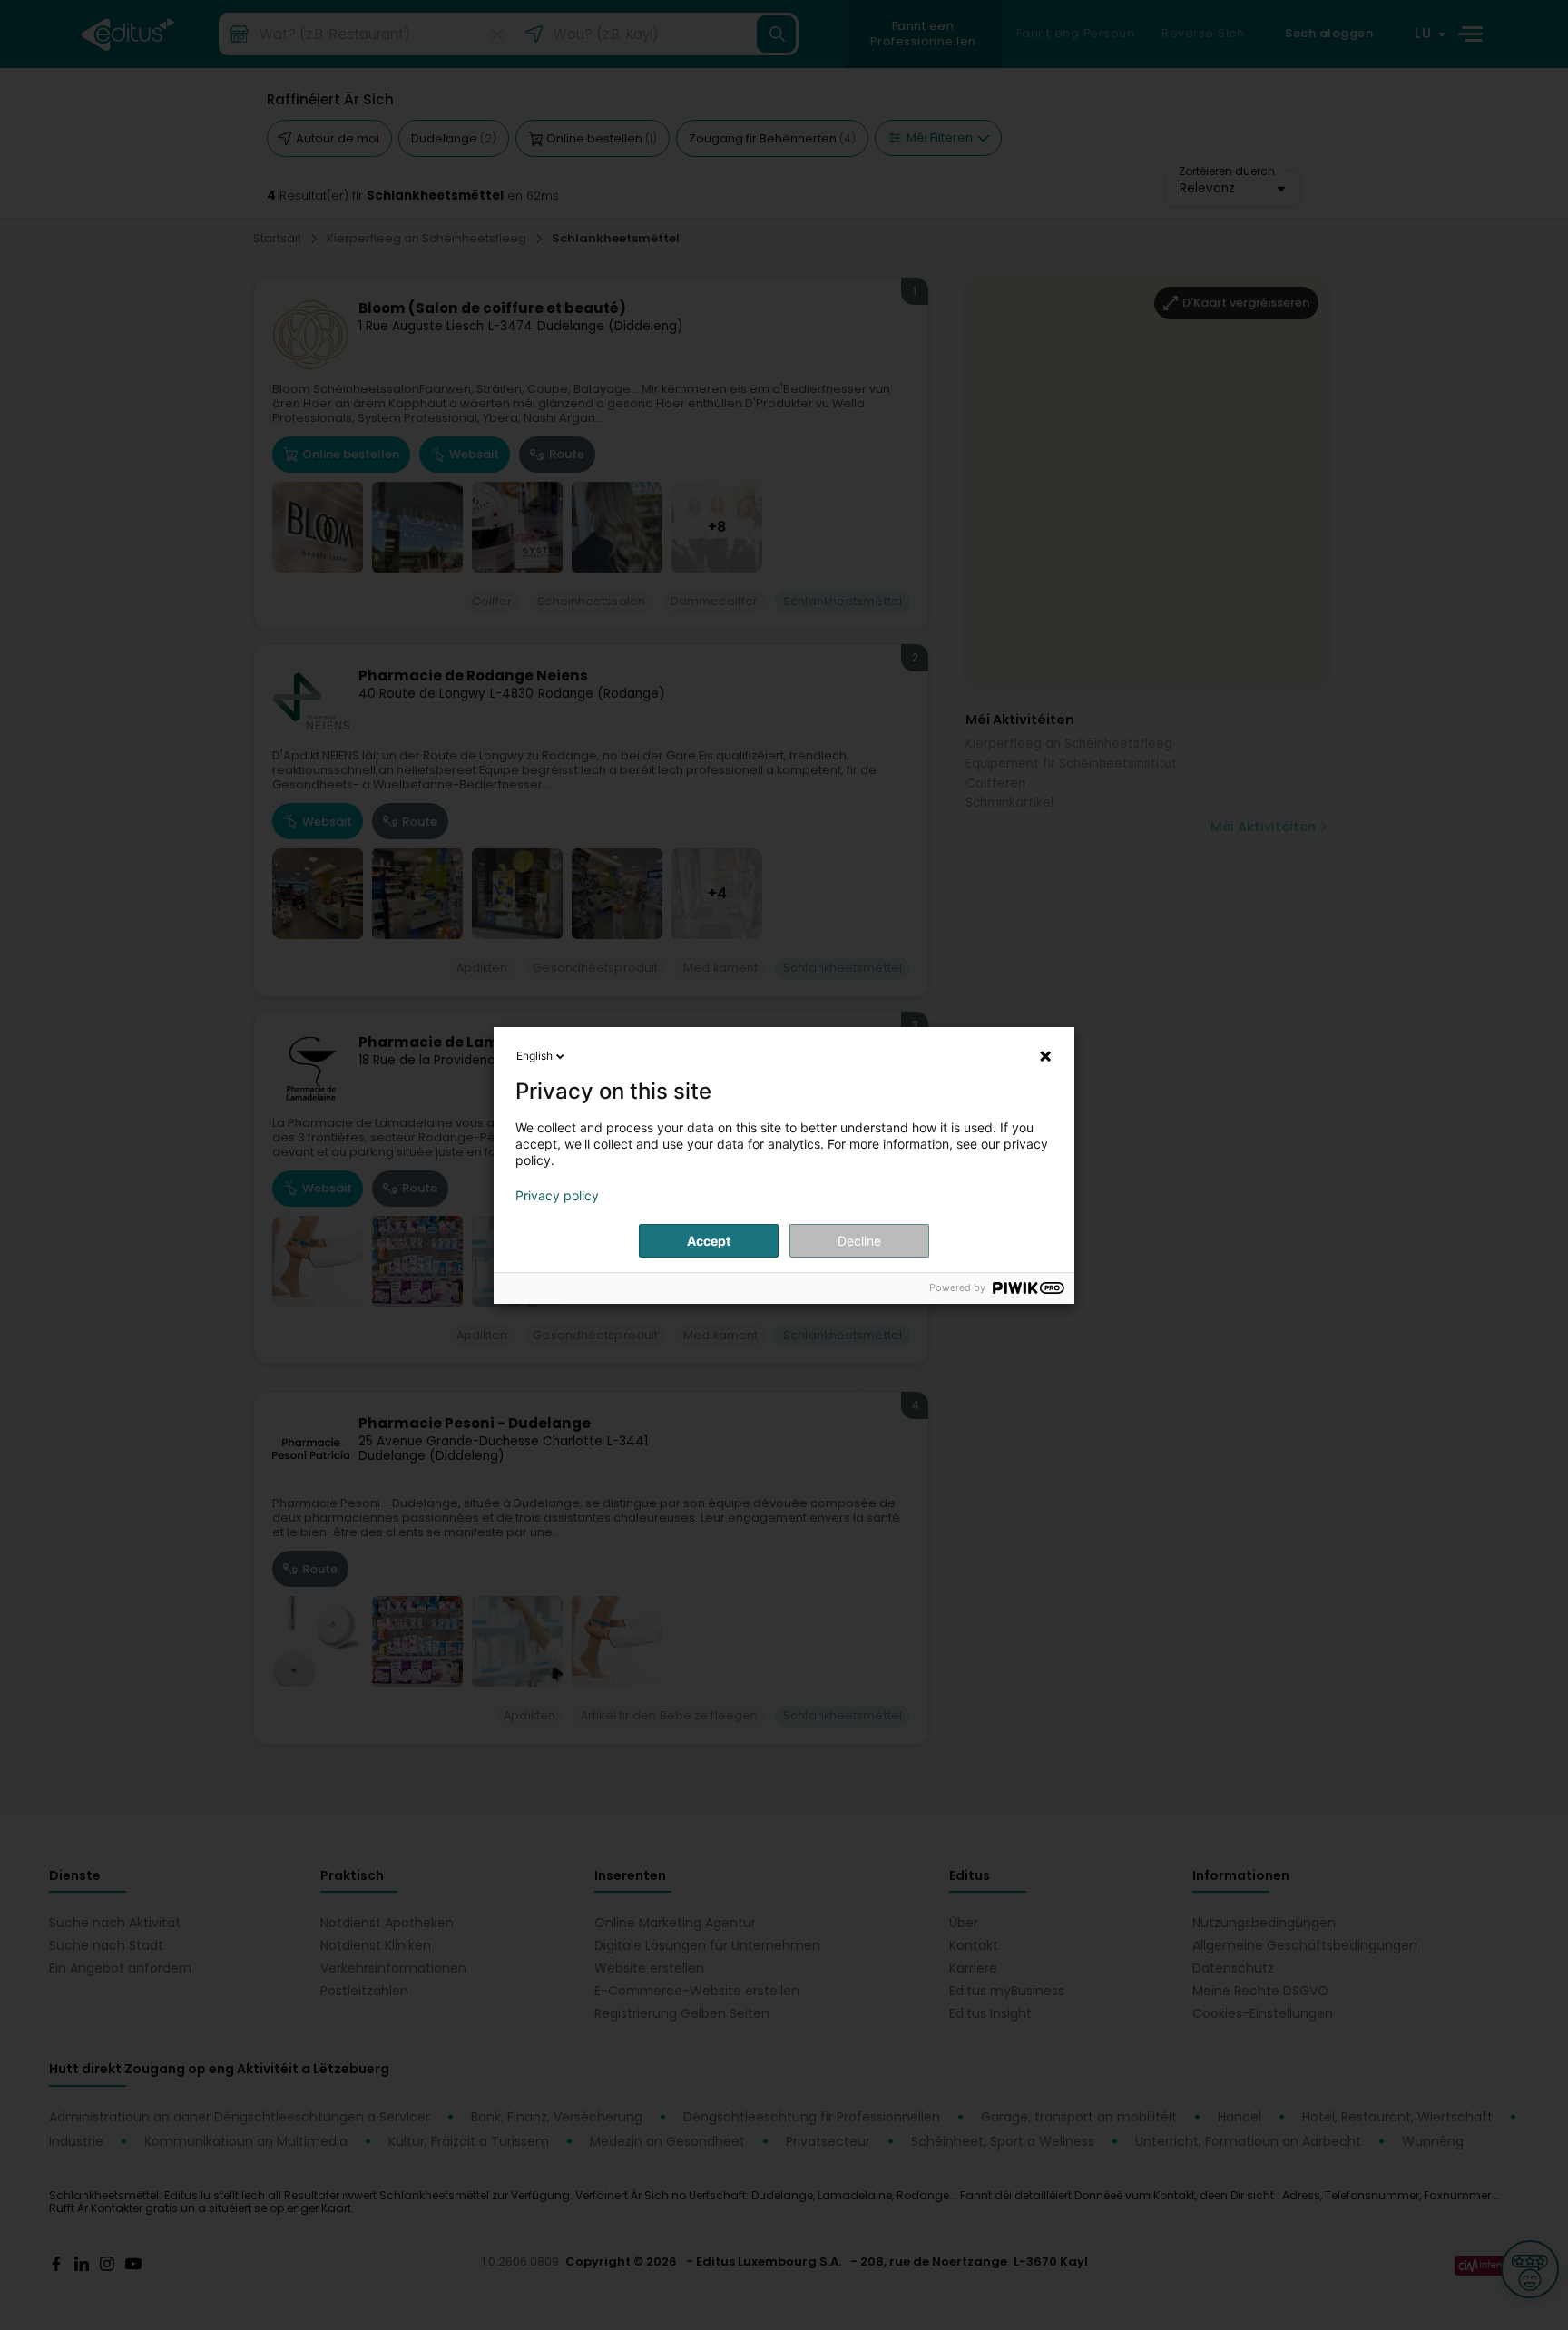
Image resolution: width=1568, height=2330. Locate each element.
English (534, 1056)
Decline (859, 1241)
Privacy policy (557, 1196)
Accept (709, 1241)
